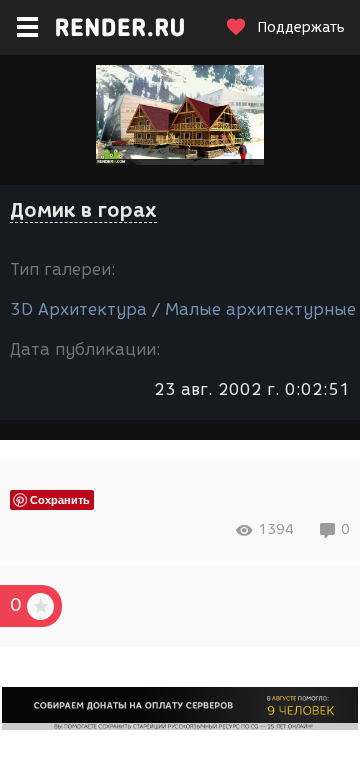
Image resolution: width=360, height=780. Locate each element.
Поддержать (301, 27)
